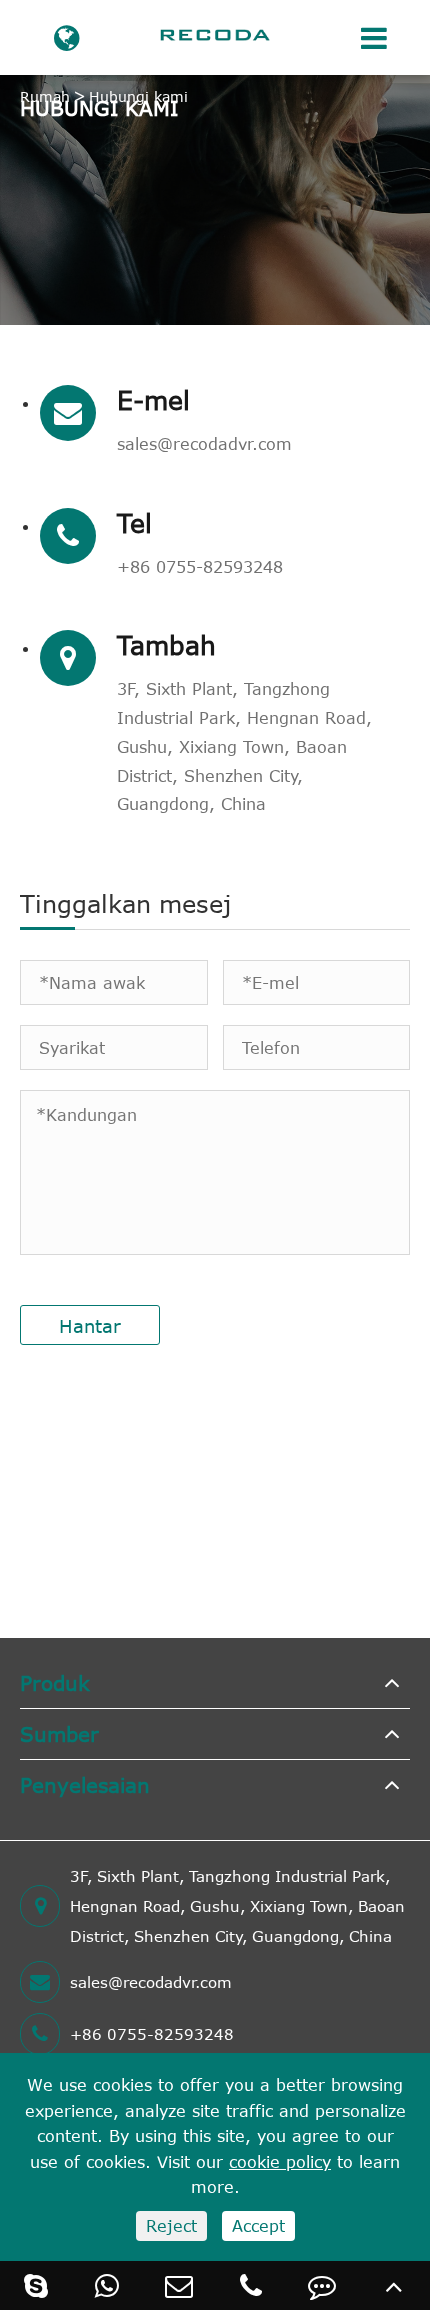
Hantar (90, 1326)
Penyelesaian (85, 1784)
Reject (171, 2226)
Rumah (45, 96)
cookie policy (280, 2162)
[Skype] (36, 2285)
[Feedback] (323, 2285)
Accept (258, 2226)
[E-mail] (179, 2285)
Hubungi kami (138, 96)
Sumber (59, 1733)
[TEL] (251, 2285)
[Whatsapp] (108, 2285)
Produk (55, 1682)
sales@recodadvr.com (204, 444)
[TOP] (394, 2285)
